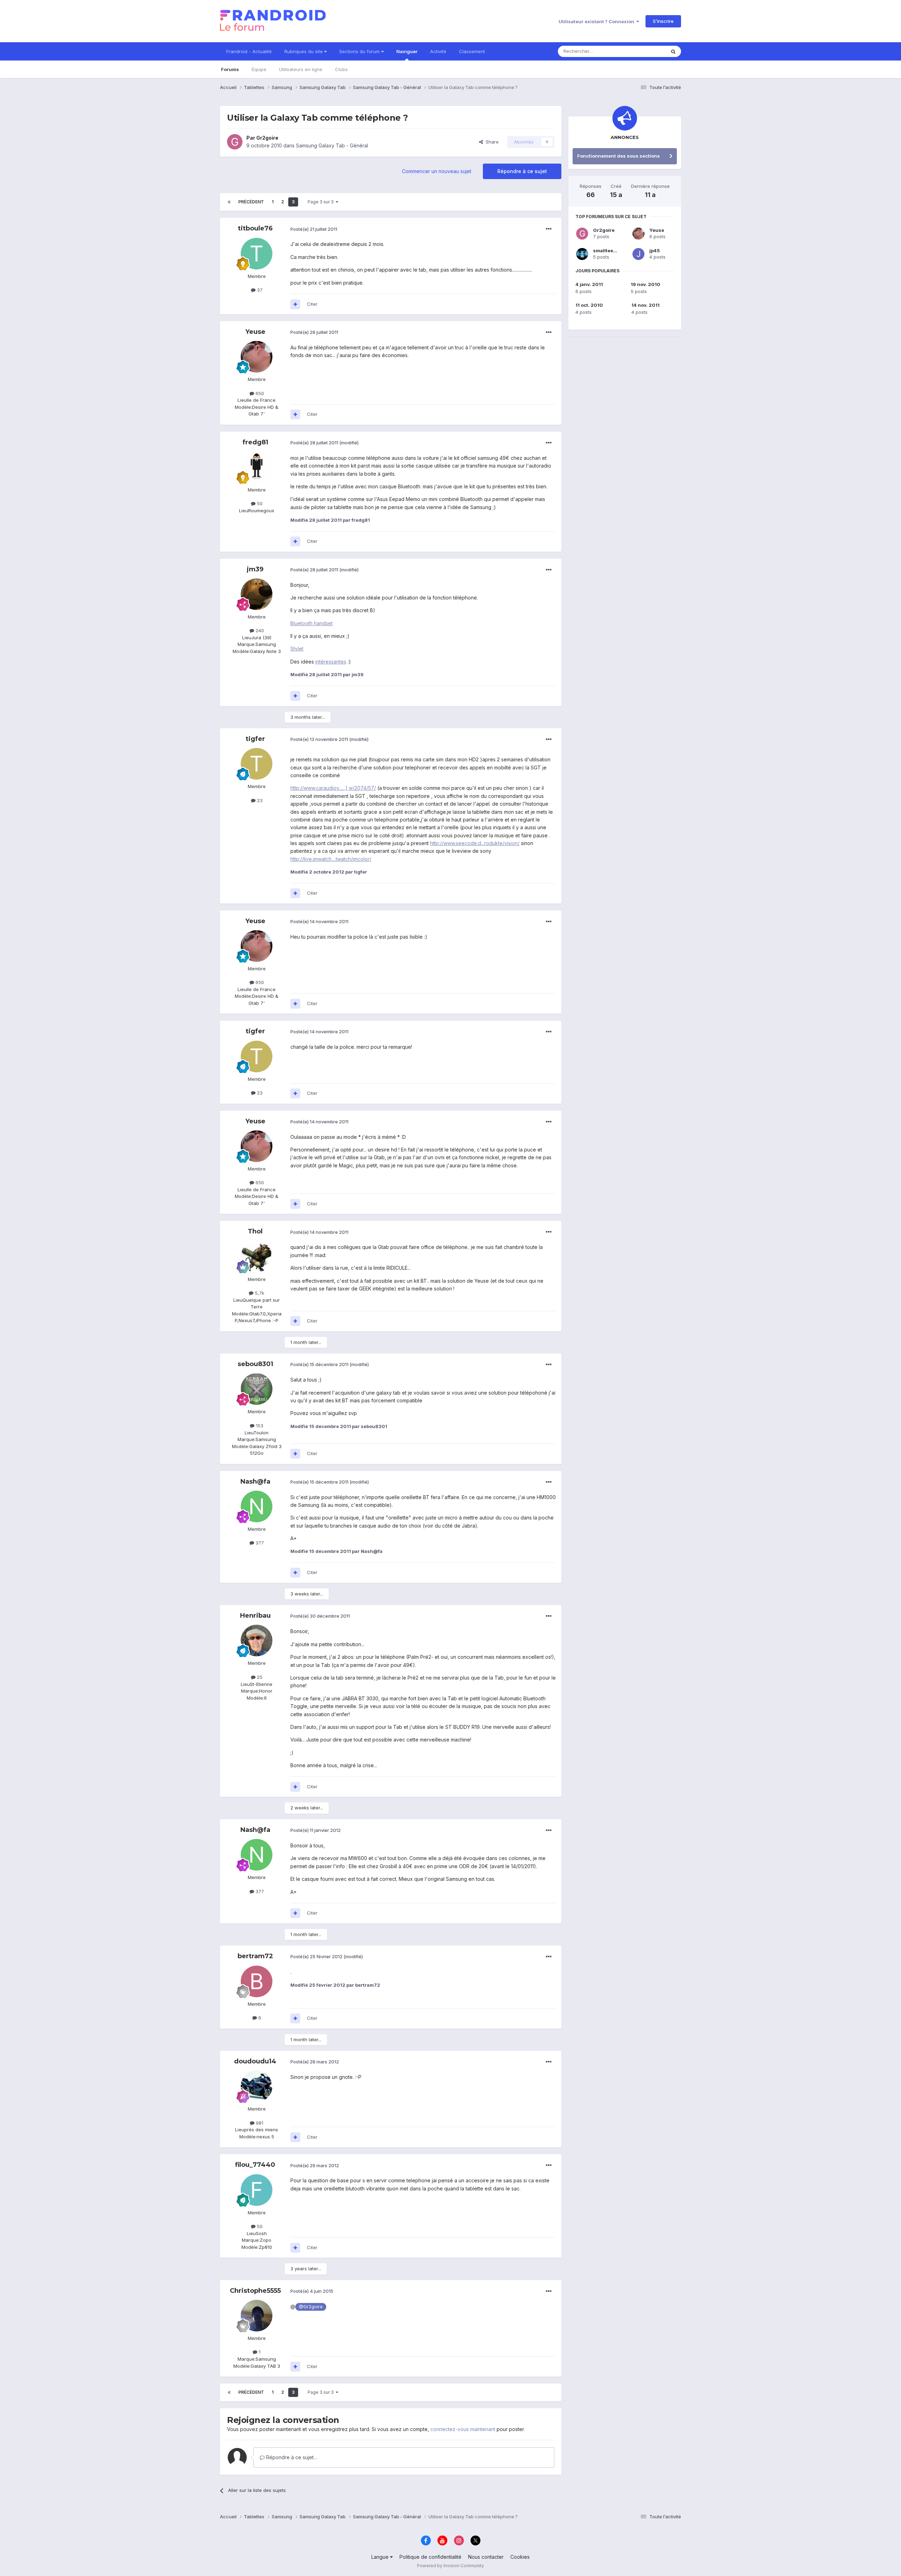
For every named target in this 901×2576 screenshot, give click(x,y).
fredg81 (255, 442)
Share (491, 142)
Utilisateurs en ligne (301, 69)
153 (259, 1426)
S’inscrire (663, 21)
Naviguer (407, 51)
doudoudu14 (255, 2061)
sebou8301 (255, 1364)
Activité (438, 51)
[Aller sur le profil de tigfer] (257, 764)
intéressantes (331, 662)
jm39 (255, 569)
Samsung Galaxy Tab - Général (332, 145)
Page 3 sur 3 (322, 202)
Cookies (520, 2557)
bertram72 (255, 1956)
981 (259, 2123)
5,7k (259, 1293)
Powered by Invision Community (450, 2566)
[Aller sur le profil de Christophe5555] (257, 2316)
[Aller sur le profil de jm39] (257, 594)
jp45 (655, 250)
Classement (472, 51)
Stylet (297, 649)
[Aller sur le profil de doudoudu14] (257, 2086)
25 (259, 1677)
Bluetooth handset (311, 623)
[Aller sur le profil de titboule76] (257, 254)
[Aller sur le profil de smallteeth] (582, 254)
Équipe (259, 69)
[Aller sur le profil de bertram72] (257, 1981)
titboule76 (255, 228)
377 (259, 1543)
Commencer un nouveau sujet (437, 171)
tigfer (255, 739)
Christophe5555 (255, 2291)
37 (259, 290)
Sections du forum (360, 51)
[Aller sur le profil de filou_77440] (257, 2190)
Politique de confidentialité (430, 2557)
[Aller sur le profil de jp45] (638, 254)
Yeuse (255, 332)
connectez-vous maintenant (463, 2429)
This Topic (645, 51)
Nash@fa (255, 1481)
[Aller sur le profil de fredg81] (257, 467)
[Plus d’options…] (549, 229)
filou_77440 (255, 2165)
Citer (312, 304)
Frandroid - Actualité (249, 51)
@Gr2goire (311, 2307)
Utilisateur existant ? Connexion (597, 21)
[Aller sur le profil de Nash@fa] (257, 1506)
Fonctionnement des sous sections (619, 156)
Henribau (255, 1616)
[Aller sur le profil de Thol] (257, 1257)
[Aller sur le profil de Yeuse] (257, 357)
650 (259, 393)
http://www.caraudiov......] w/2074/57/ (333, 788)
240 (259, 630)
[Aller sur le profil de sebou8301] (257, 1389)
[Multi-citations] (295, 304)
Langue (381, 2557)
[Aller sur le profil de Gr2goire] (235, 142)
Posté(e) (314, 229)
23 (259, 800)
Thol (255, 1231)
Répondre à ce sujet (522, 171)
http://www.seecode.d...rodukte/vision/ (475, 843)
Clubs (341, 69)
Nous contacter (486, 2557)
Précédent (251, 202)
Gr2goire (267, 138)
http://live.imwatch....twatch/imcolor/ (331, 859)
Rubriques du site (304, 51)
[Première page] (229, 202)
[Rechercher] (673, 51)
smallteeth (606, 250)
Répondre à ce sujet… (291, 2457)
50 (259, 503)
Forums (230, 69)
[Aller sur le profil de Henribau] (257, 1641)
